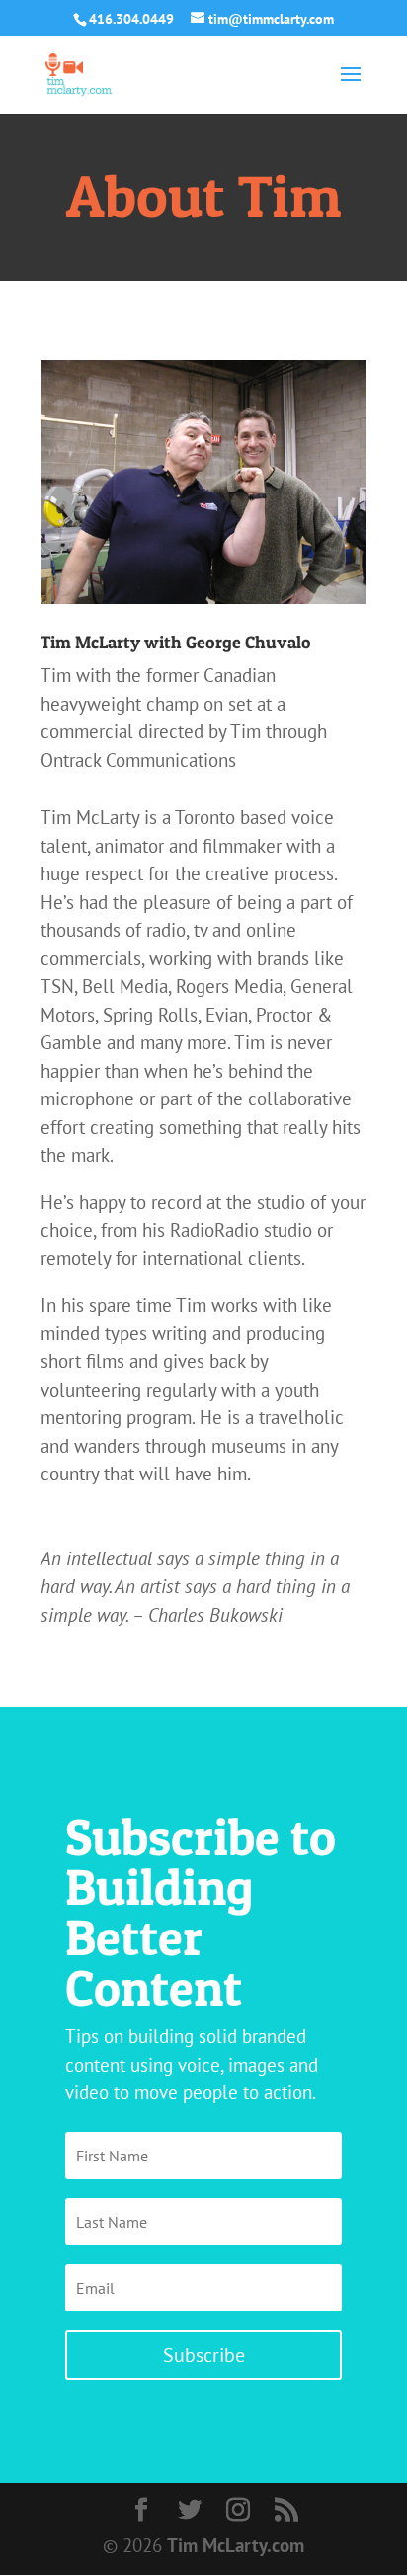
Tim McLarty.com (236, 2545)
